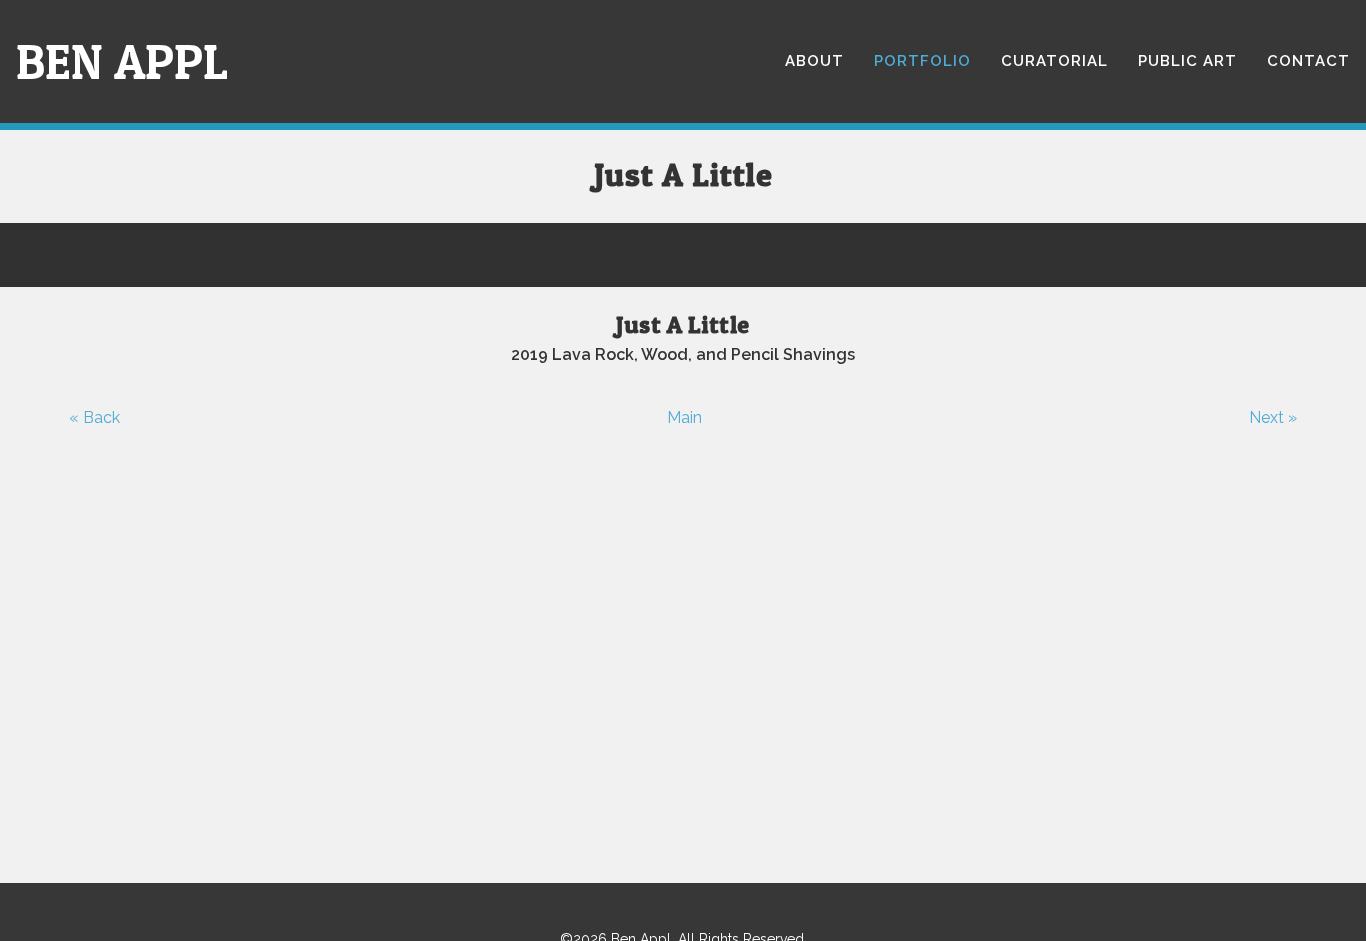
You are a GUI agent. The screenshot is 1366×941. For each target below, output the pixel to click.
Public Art (1187, 61)
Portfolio (922, 61)
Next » (1273, 417)
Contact (1308, 61)
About (814, 61)
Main (684, 417)
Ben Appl (122, 61)
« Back (94, 417)
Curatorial (1054, 61)
